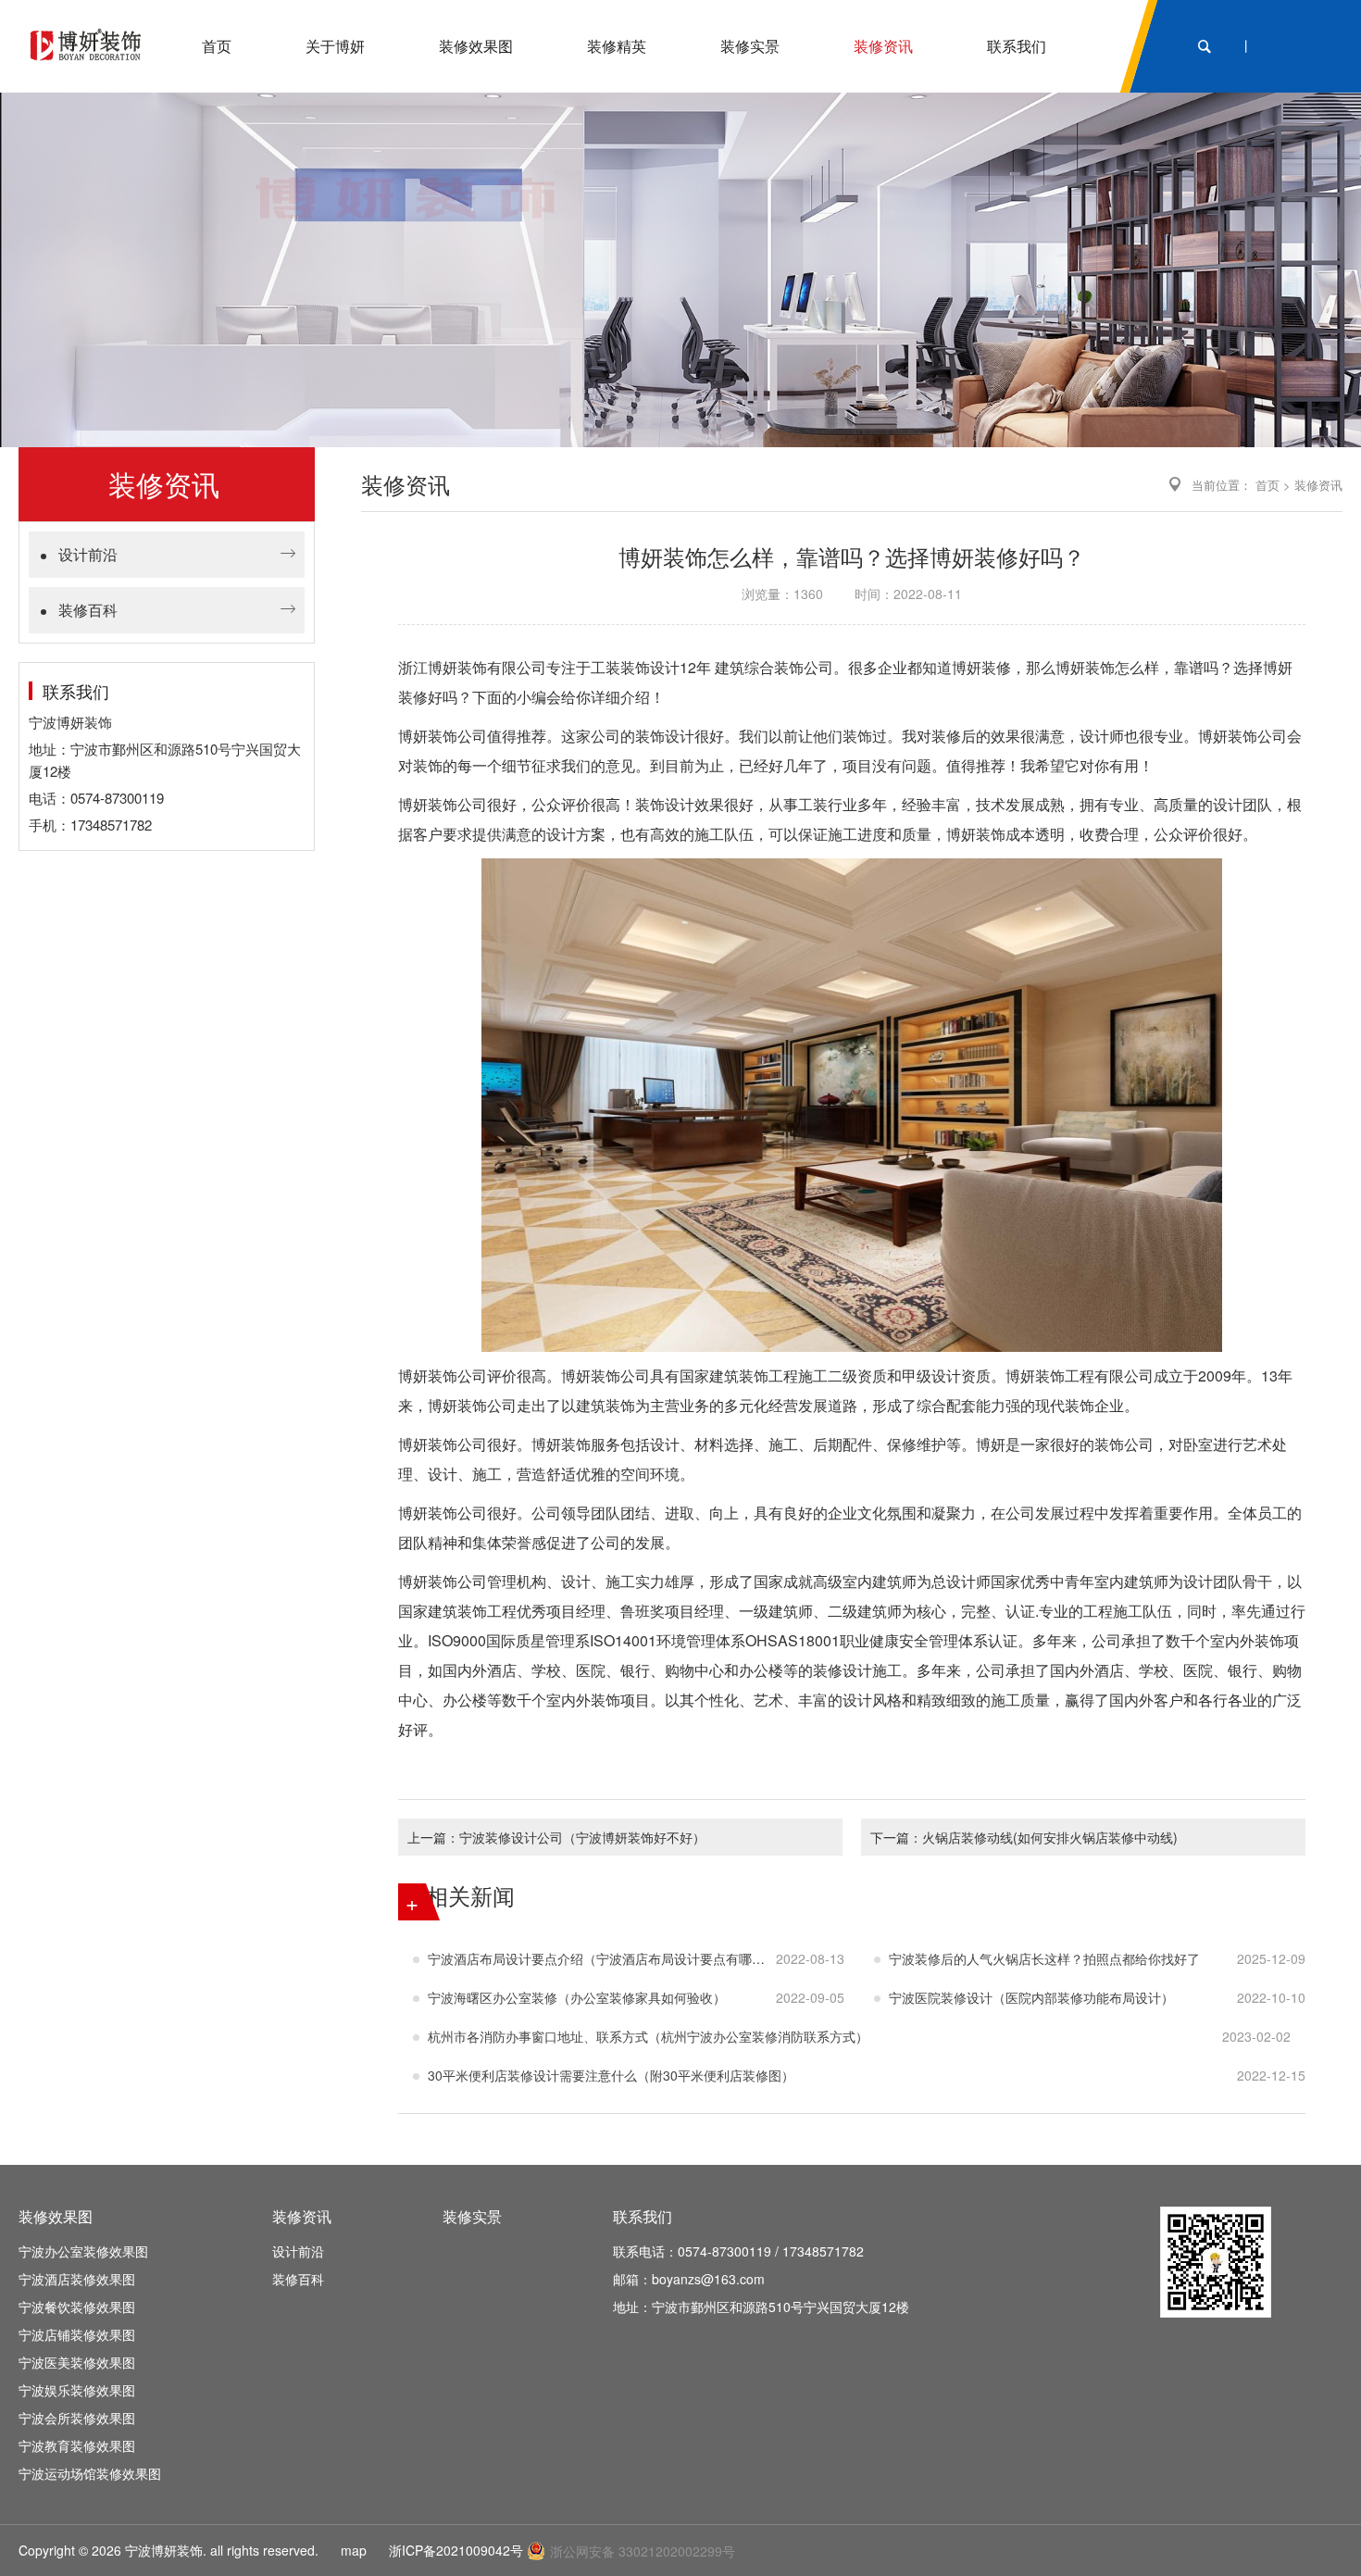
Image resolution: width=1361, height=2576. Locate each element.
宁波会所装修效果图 (77, 2418)
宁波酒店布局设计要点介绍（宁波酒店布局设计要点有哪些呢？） (602, 1958)
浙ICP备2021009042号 (456, 2550)
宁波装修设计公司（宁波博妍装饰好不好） (582, 1837)
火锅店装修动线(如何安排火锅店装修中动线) (1050, 1837)
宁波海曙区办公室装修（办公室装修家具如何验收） (577, 1997)
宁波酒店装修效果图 (77, 2279)
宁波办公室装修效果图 (83, 2251)
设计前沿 (88, 554)
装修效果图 (56, 2216)
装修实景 (472, 2216)
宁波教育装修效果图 (77, 2445)
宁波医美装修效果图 (77, 2362)
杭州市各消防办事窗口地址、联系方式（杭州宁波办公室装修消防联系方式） (648, 2036)
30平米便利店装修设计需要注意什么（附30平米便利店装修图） (611, 2075)
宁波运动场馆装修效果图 (90, 2473)
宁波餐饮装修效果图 (77, 2307)
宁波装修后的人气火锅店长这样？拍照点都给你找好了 (1044, 1958)
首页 (1267, 485)
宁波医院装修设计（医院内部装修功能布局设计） (1031, 1997)
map (354, 2550)
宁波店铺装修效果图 (77, 2334)
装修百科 (88, 610)
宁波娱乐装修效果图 (77, 2390)
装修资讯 (1318, 485)
